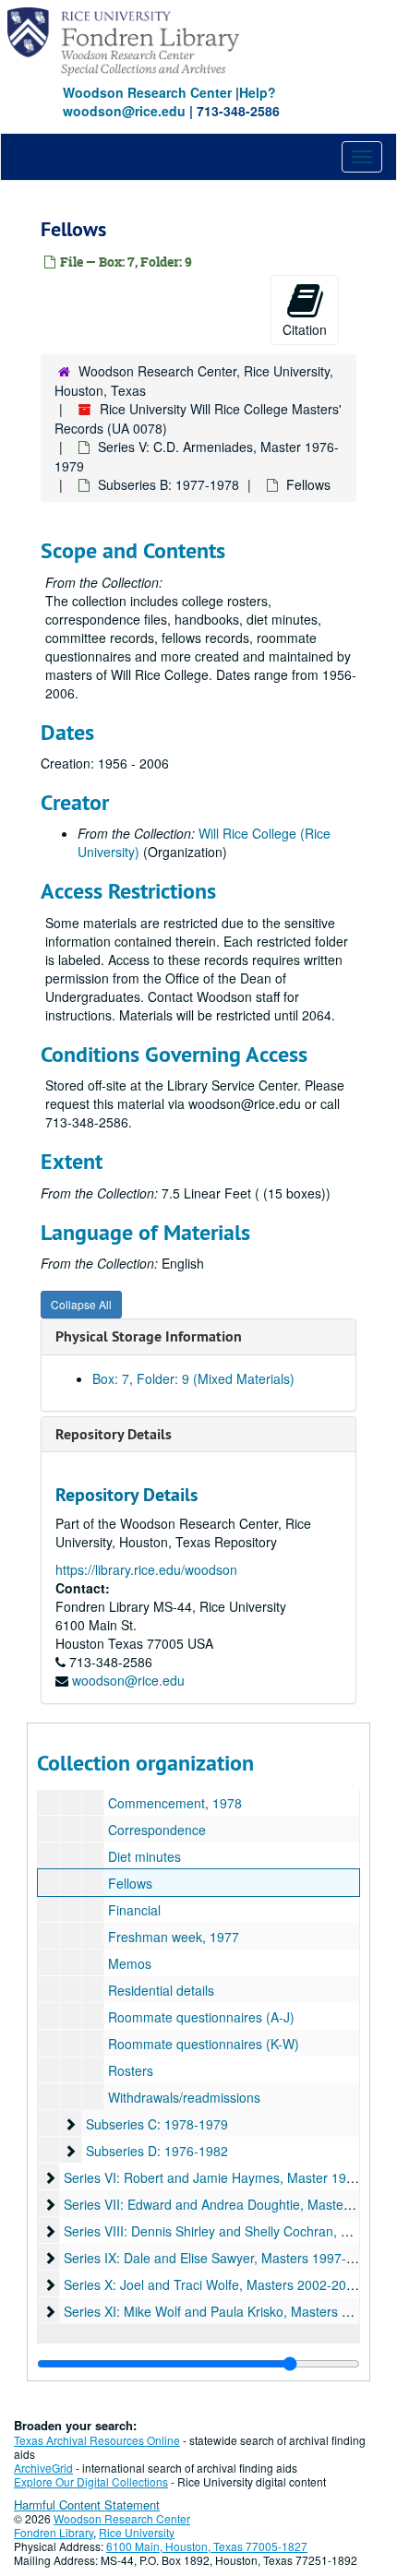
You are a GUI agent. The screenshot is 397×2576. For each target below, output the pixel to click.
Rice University (137, 2532)
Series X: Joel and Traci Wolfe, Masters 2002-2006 (212, 2284)
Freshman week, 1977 (174, 1937)
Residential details (161, 1990)
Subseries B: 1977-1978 (168, 484)
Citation (305, 329)
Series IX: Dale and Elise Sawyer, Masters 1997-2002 (220, 2258)
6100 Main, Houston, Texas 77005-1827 (207, 2546)
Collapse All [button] (81, 1304)
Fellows (130, 1883)
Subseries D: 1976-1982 (157, 2151)
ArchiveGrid (43, 2468)
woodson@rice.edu (128, 1680)
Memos (130, 1963)
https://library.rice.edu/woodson (146, 1569)
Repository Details (114, 1434)
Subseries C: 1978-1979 (157, 2124)
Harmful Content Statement (87, 2504)
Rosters (131, 2070)
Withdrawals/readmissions (184, 2097)
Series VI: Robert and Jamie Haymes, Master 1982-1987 (229, 2177)
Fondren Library (54, 2532)
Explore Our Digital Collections (91, 2481)
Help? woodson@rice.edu (169, 101)
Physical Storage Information (149, 1336)
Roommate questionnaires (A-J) (201, 2017)
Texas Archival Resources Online (97, 2440)
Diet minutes (144, 1856)
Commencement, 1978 (175, 1803)
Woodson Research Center (147, 92)
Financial (134, 1910)
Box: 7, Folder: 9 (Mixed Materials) (193, 1378)
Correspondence (157, 1830)
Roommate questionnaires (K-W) (204, 2044)
